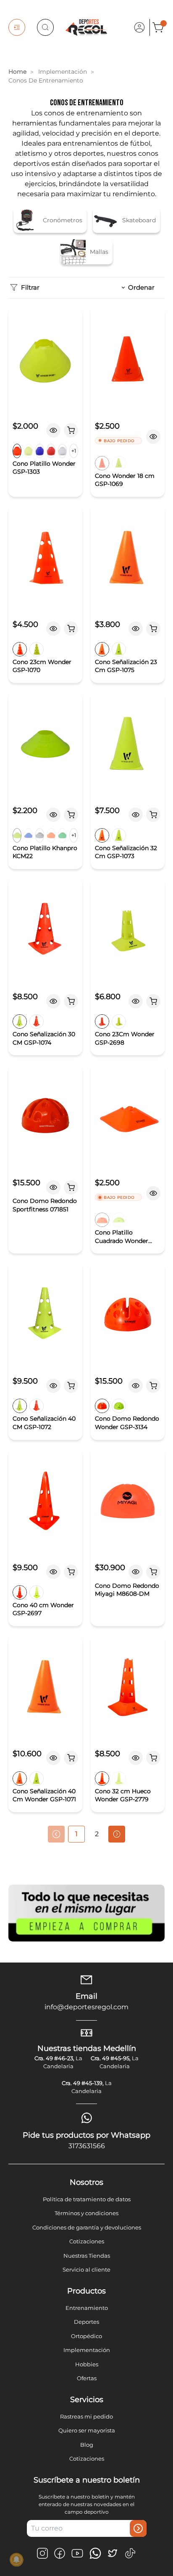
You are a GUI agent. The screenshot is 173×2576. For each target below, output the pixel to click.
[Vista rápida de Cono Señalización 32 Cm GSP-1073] (136, 815)
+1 (74, 451)
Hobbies (87, 2364)
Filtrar (30, 287)
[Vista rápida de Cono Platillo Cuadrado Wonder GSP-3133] (153, 1193)
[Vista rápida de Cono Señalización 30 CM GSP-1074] (53, 1001)
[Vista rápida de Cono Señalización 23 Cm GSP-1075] (136, 629)
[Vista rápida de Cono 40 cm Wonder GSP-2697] (53, 1572)
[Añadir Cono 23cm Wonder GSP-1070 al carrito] (71, 629)
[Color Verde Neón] (17, 835)
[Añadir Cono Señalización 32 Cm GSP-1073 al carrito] (153, 815)
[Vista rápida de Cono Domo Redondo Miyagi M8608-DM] (136, 1572)
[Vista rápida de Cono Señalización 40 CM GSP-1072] (53, 1386)
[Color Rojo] (51, 451)
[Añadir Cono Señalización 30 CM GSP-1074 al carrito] (71, 1001)
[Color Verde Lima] (28, 451)
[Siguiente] (117, 1834)
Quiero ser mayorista (87, 2430)
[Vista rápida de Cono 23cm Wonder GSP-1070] (53, 629)
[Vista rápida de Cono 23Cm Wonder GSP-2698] (136, 1001)
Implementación (87, 2350)
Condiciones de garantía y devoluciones (87, 2227)
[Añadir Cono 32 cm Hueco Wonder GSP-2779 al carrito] (153, 1758)
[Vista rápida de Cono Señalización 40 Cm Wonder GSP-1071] (53, 1758)
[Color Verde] (119, 463)
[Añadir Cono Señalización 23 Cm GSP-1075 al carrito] (153, 629)
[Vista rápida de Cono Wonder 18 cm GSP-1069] (153, 437)
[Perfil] (139, 27)
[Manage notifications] (16, 2560)
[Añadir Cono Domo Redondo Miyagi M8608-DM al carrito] (153, 1572)
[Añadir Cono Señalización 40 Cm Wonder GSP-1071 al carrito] (71, 1758)
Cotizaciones (87, 2241)
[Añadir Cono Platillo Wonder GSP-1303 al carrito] (71, 430)
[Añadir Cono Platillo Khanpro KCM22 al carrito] (71, 815)
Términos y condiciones (86, 2213)
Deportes (86, 2322)
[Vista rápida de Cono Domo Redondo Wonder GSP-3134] (136, 1386)
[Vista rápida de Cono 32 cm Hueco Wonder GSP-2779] (136, 1758)
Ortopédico (86, 2336)
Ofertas (87, 2378)
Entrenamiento (87, 2308)
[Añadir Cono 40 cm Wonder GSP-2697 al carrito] (71, 1572)
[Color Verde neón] (119, 1220)
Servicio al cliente (86, 2269)
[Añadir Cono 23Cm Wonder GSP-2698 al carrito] (153, 1001)
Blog (87, 2445)
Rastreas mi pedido (86, 2416)
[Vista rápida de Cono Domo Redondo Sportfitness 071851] (53, 1187)
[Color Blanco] (62, 451)
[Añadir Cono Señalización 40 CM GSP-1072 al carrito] (71, 1386)
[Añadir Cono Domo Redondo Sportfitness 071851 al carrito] (71, 1187)
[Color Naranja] (17, 451)
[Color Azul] (40, 451)
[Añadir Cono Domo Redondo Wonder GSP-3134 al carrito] (153, 1386)
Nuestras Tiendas (87, 2256)
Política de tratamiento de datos (87, 2199)
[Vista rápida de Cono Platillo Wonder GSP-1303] (53, 430)
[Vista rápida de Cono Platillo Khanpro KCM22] (53, 815)
